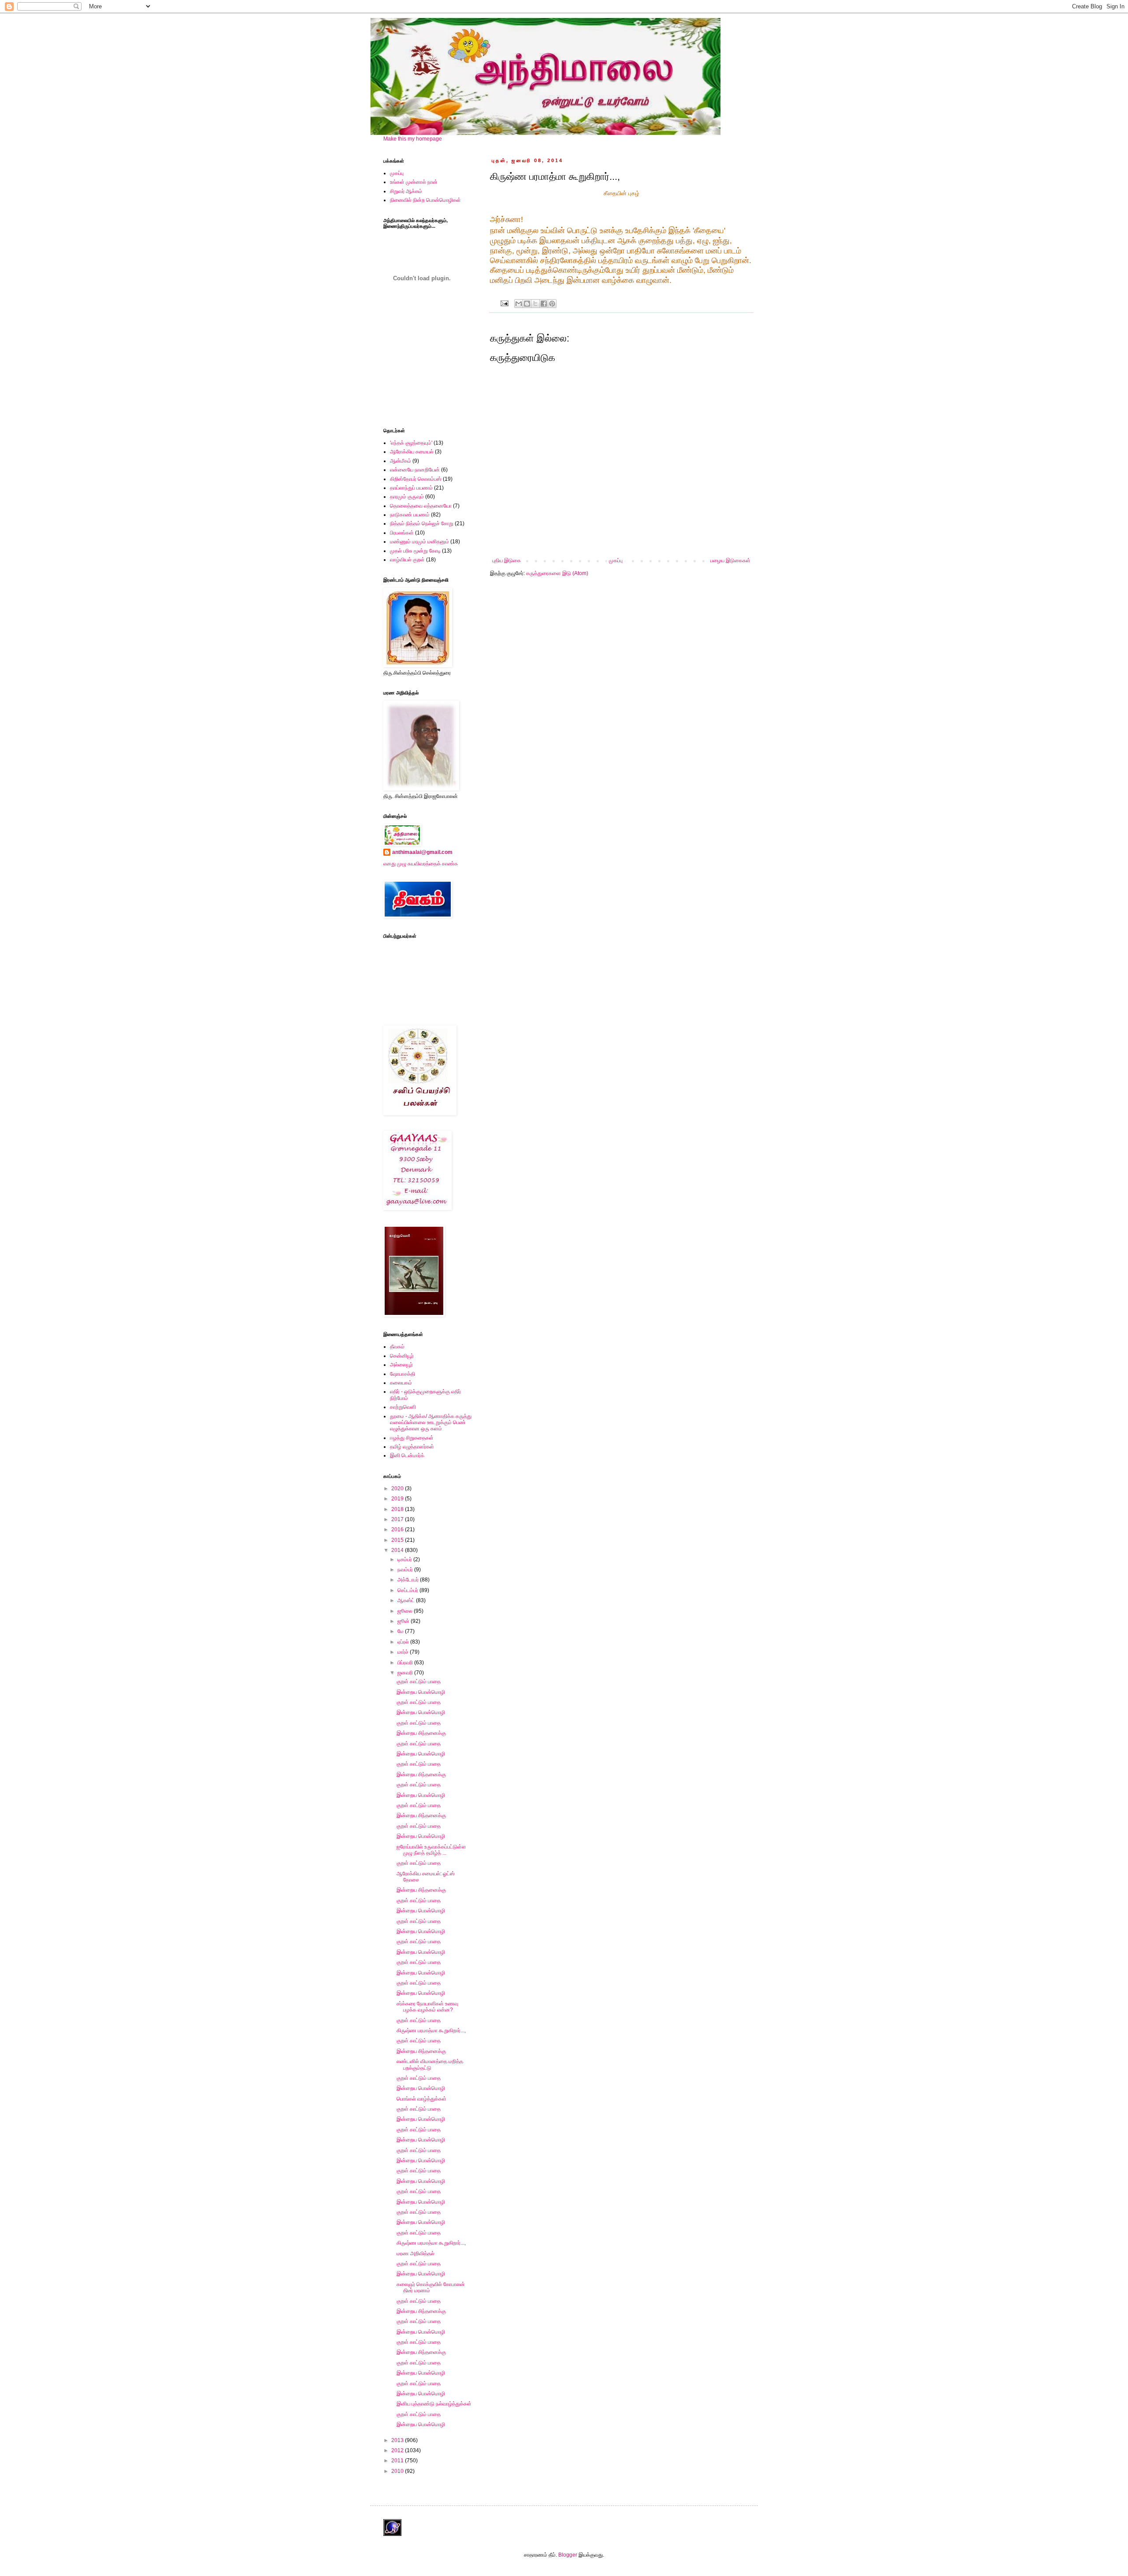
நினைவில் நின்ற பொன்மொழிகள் (425, 200)
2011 (398, 2461)
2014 (398, 1550)
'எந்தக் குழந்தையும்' (411, 443)
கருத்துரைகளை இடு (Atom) (557, 573)
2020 (398, 1488)
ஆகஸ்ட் (407, 1600)
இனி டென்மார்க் (407, 1455)
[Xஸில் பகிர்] (535, 304)
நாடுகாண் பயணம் (410, 515)
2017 (398, 1519)
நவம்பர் (406, 1570)
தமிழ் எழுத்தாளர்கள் (412, 1447)
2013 (398, 2440)
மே (401, 1631)
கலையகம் (401, 1383)
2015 (398, 1540)
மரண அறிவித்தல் (416, 2253)
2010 (398, 2471)
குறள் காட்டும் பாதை (419, 1681)
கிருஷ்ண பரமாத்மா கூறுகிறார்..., (431, 2030)
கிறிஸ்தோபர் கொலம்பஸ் (416, 479)
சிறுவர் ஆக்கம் (406, 191)
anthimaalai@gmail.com (422, 852)
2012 (398, 2450)
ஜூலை (406, 1611)
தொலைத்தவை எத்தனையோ (421, 506)
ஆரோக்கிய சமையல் (412, 452)
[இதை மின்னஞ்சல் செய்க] (519, 304)
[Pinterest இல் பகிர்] (552, 304)
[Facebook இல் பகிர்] (544, 304)
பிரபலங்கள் (402, 533)
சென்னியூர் (402, 1356)
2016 (398, 1529)
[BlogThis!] (527, 304)
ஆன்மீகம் (401, 461)
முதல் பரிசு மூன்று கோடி (415, 551)
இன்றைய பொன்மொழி (421, 1692)
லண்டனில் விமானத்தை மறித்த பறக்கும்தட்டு (430, 2064)
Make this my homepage (413, 139)
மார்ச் (404, 1652)
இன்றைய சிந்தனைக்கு (421, 1733)
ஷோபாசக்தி (403, 1374)
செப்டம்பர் (408, 1590)
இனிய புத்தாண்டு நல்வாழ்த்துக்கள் (434, 2404)
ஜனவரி (406, 1673)
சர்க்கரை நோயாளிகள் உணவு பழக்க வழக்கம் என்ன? (427, 2007)
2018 (398, 1509)
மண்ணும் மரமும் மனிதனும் (419, 542)
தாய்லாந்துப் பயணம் (411, 488)
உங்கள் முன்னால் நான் (414, 182)
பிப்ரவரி (406, 1663)
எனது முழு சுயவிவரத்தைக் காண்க (421, 864)
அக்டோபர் (409, 1580)
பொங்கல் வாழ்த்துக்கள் (421, 2099)
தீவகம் (397, 1347)
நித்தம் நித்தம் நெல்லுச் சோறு (422, 523)
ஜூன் (404, 1621)
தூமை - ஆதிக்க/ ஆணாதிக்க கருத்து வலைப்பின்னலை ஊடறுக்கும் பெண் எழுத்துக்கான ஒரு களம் (431, 1423)
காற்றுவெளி (403, 1407)
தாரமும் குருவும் (407, 497)
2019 (398, 1499)
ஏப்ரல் (404, 1642)
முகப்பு (616, 560)
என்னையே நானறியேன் (415, 470)
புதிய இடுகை (506, 560)
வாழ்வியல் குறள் (407, 560)
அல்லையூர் (401, 1365)
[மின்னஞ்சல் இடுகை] (504, 303)
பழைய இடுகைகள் (730, 560)
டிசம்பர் (405, 1559)
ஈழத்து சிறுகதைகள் (412, 1438)
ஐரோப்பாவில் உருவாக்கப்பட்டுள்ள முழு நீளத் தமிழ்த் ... (431, 1850)
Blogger (568, 2555)
